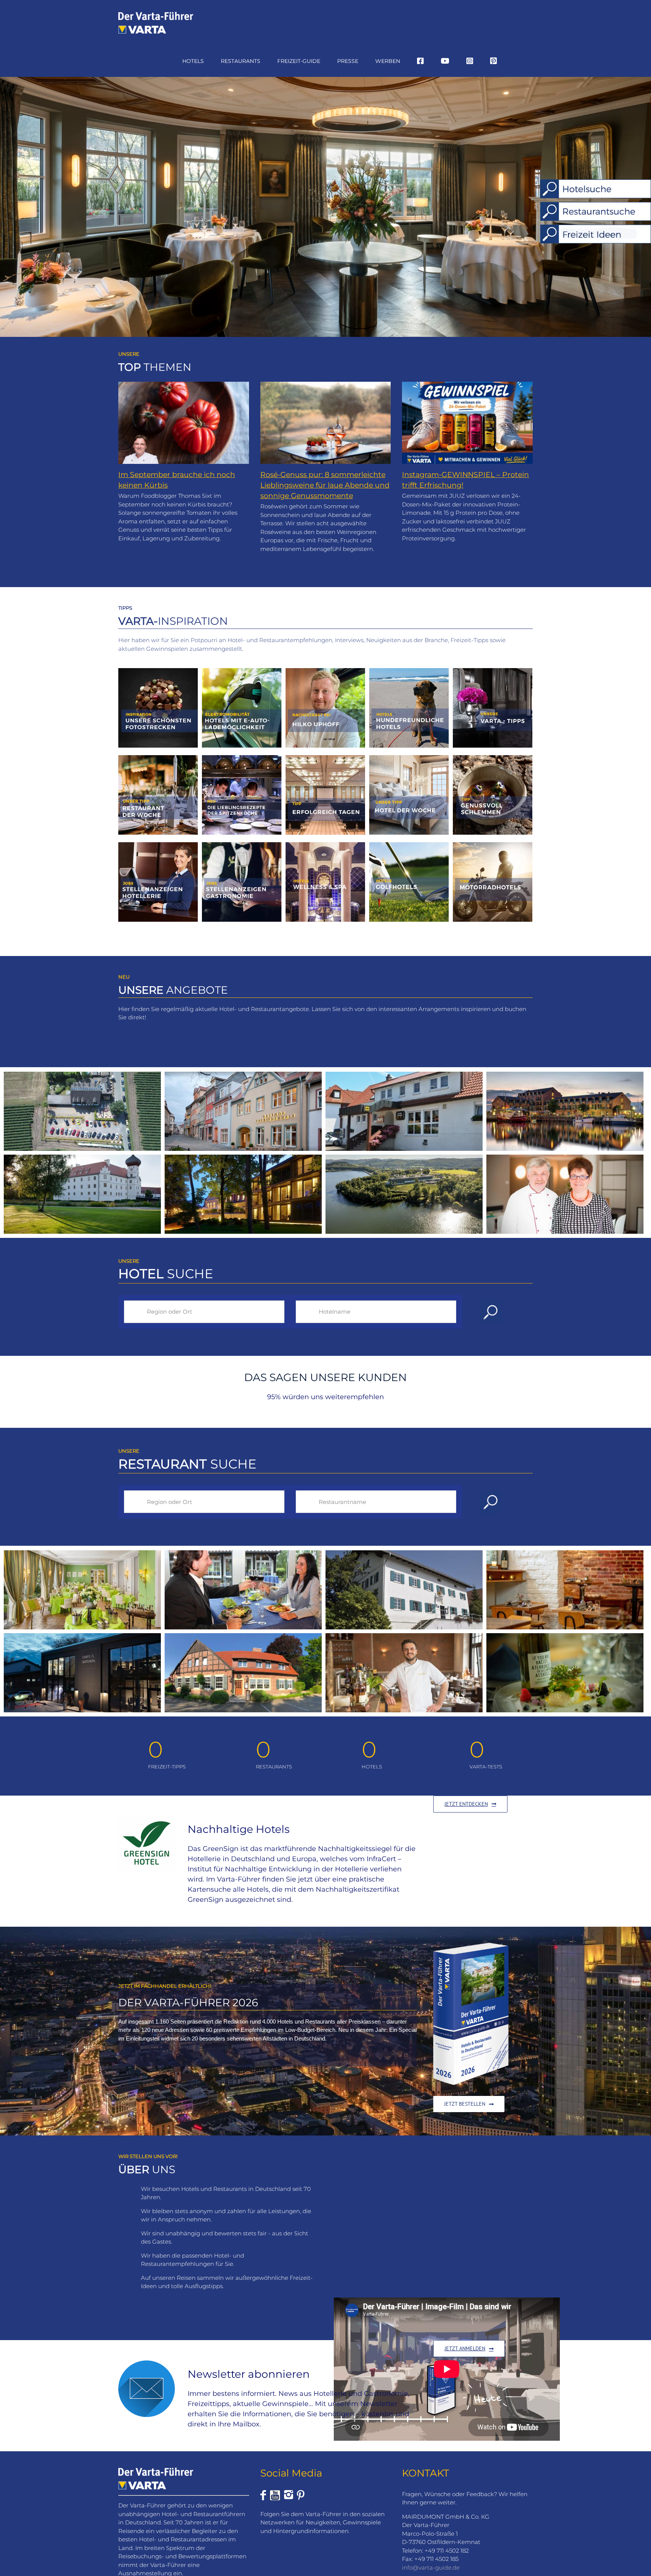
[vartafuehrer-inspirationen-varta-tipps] (493, 671)
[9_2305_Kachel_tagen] (325, 758)
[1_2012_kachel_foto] (158, 671)
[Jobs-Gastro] (242, 845)
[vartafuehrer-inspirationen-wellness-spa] (325, 845)
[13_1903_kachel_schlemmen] (493, 758)
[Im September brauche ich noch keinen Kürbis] (184, 423)
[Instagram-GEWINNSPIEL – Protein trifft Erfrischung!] (467, 423)
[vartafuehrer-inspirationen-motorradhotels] (493, 845)
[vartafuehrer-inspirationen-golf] (409, 845)
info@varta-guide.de (431, 2567)
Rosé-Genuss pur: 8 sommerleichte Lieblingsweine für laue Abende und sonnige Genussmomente (325, 485)
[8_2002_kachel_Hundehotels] (409, 671)
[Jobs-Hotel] (158, 845)
